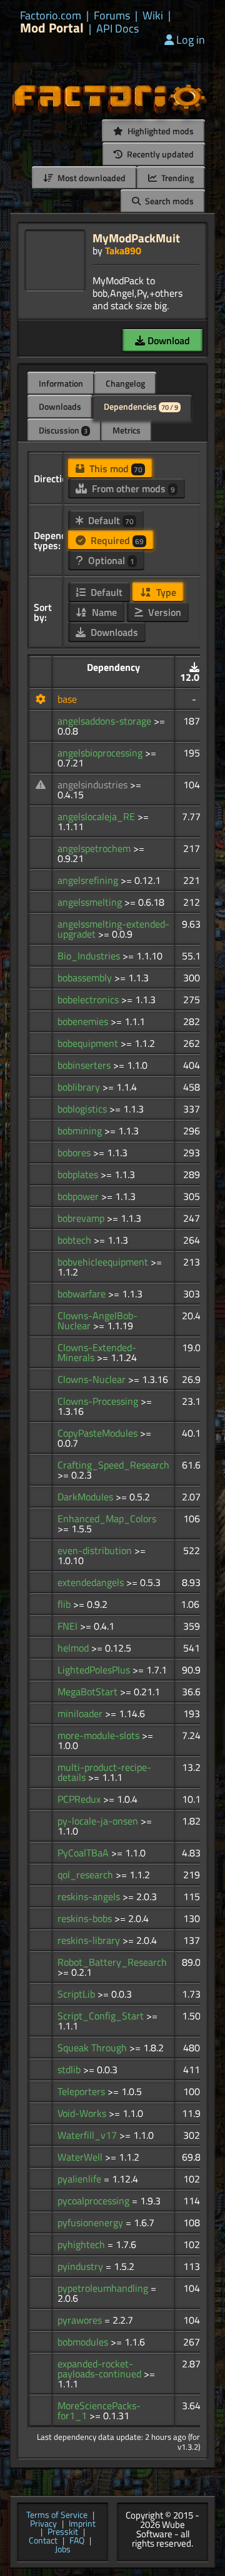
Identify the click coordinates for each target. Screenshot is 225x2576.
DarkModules (87, 1497)
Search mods (168, 201)
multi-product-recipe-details (104, 1772)
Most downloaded (91, 178)
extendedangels (92, 1582)
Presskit (63, 2532)
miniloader (81, 1713)
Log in (191, 40)
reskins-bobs (86, 1918)
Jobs (63, 2550)
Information (61, 383)
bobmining (81, 1131)
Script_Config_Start (102, 2016)
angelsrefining (89, 880)
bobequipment (89, 1043)
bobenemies (84, 1021)
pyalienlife (81, 2179)
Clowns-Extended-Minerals (97, 1352)
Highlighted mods (160, 131)
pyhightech (82, 2244)
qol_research (87, 1875)
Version (163, 612)
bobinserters (85, 1065)
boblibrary (80, 1087)
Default (110, 520)
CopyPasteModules (99, 1433)
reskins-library (90, 1940)
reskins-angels (90, 1896)
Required (116, 540)
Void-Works (83, 2113)
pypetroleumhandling (104, 2288)
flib (65, 1604)
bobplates (79, 1174)
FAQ (77, 2541)
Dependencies (141, 406)
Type (165, 592)
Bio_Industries (90, 956)
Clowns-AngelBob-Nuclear (97, 1320)
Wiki (153, 16)
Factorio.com (51, 16)
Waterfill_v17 (88, 2135)
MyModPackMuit (136, 238)
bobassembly (86, 978)
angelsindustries (94, 785)
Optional (110, 560)
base (67, 699)
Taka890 (123, 250)
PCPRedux (80, 1799)
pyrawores (81, 2320)
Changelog (125, 383)
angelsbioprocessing (101, 753)
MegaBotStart (89, 1692)
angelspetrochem (95, 848)
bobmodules (84, 2342)
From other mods (132, 488)
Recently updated (159, 154)
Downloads (60, 406)
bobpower (79, 1196)
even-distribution (96, 1550)
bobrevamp (82, 1218)
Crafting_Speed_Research (113, 1465)
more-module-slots (100, 1735)
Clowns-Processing (99, 1401)
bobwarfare (83, 1294)
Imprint (82, 2524)
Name (103, 612)
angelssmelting (91, 902)
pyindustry (82, 2266)
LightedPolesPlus (95, 1670)
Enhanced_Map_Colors (107, 1518)
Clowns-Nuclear (93, 1379)
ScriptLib (77, 1994)
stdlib (70, 2069)
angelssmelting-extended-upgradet (113, 929)
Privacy (43, 2524)
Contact (43, 2541)
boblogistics (83, 1109)
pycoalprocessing (95, 2201)
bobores (75, 1152)
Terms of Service (57, 2515)
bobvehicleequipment (104, 1262)
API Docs (117, 29)
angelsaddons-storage (106, 721)
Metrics (127, 430)
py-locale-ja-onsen (99, 1821)
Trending (177, 178)
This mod (115, 468)
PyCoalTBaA (84, 1853)
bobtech (76, 1240)
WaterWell (81, 2157)
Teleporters (82, 2091)
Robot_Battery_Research (112, 1962)
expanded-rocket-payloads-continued (101, 2369)
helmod (74, 1648)
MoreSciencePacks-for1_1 (99, 2410)
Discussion (63, 430)
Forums (112, 16)
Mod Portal (52, 28)
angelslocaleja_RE (97, 816)
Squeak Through (93, 2048)
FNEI (69, 1626)
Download (167, 340)
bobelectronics (89, 999)
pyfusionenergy (92, 2222)
